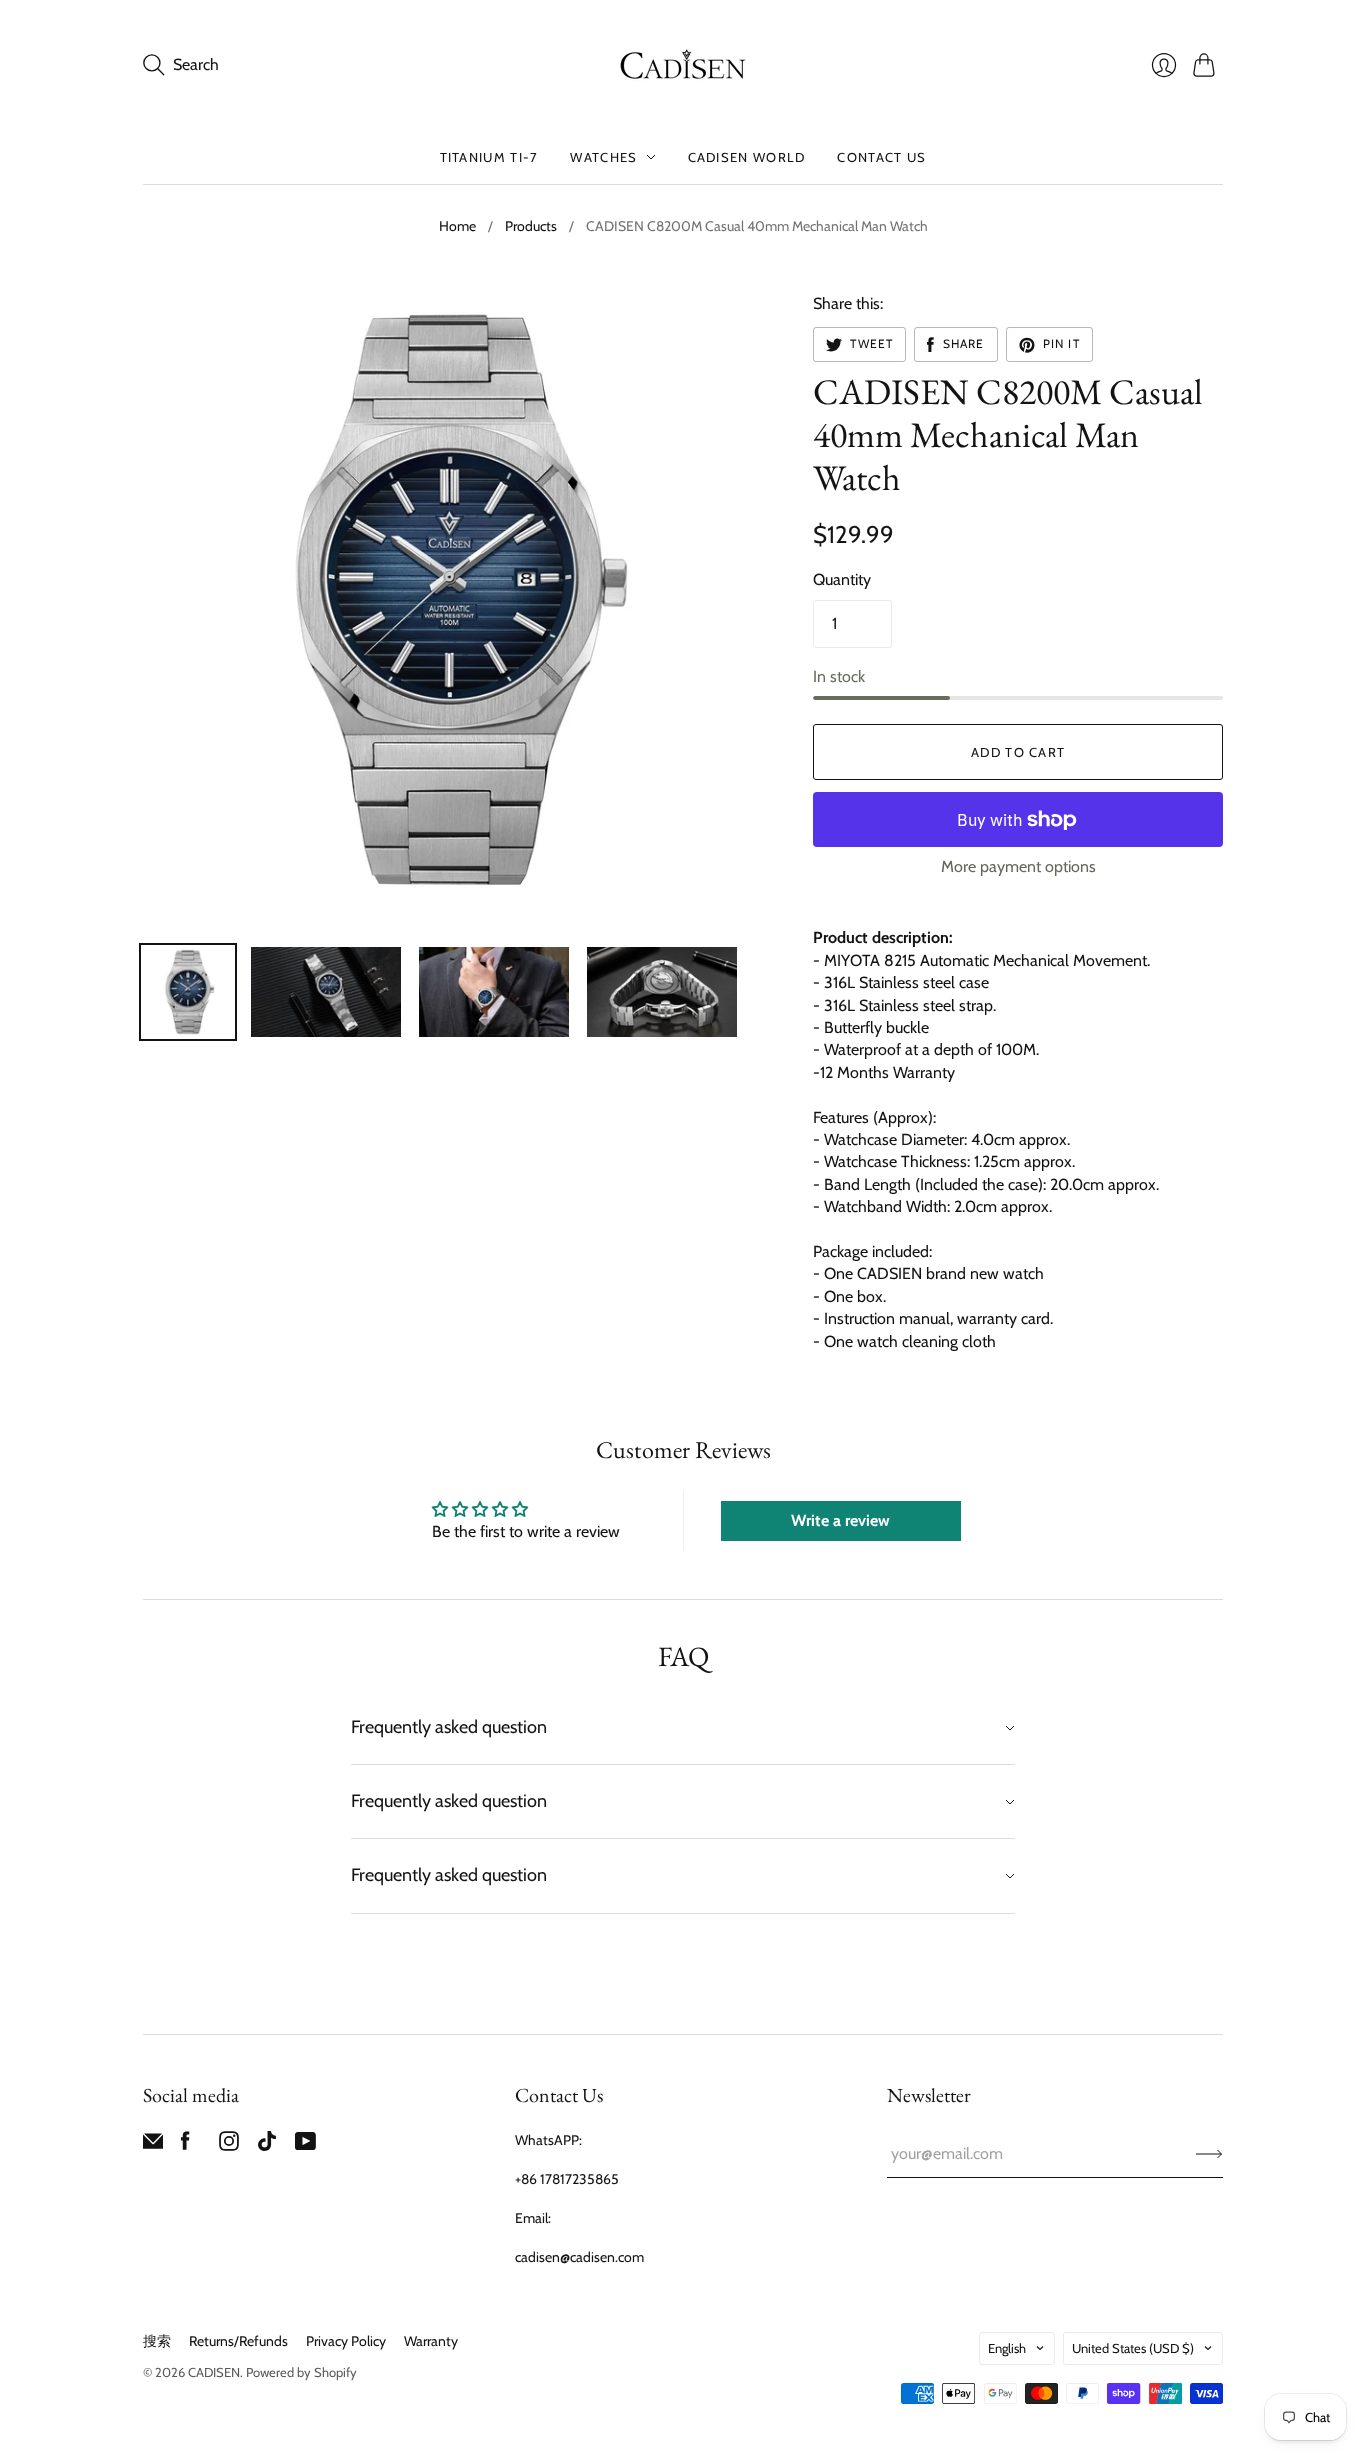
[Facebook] (185, 2145)
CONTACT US (881, 157)
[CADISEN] (683, 65)
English (1007, 2348)
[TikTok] (267, 2145)
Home (457, 226)
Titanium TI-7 (489, 157)
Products (531, 226)
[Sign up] (1209, 2154)
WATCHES (603, 157)
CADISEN (214, 2372)
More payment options (1018, 866)
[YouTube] (305, 2145)
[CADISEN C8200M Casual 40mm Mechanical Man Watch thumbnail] (188, 992)
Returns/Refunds (238, 2341)
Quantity (842, 579)
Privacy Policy (346, 2341)
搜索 (157, 2341)
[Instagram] (229, 2145)
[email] (153, 2145)
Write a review (840, 1520)
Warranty (431, 2341)
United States (1133, 2348)
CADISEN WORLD (747, 157)
